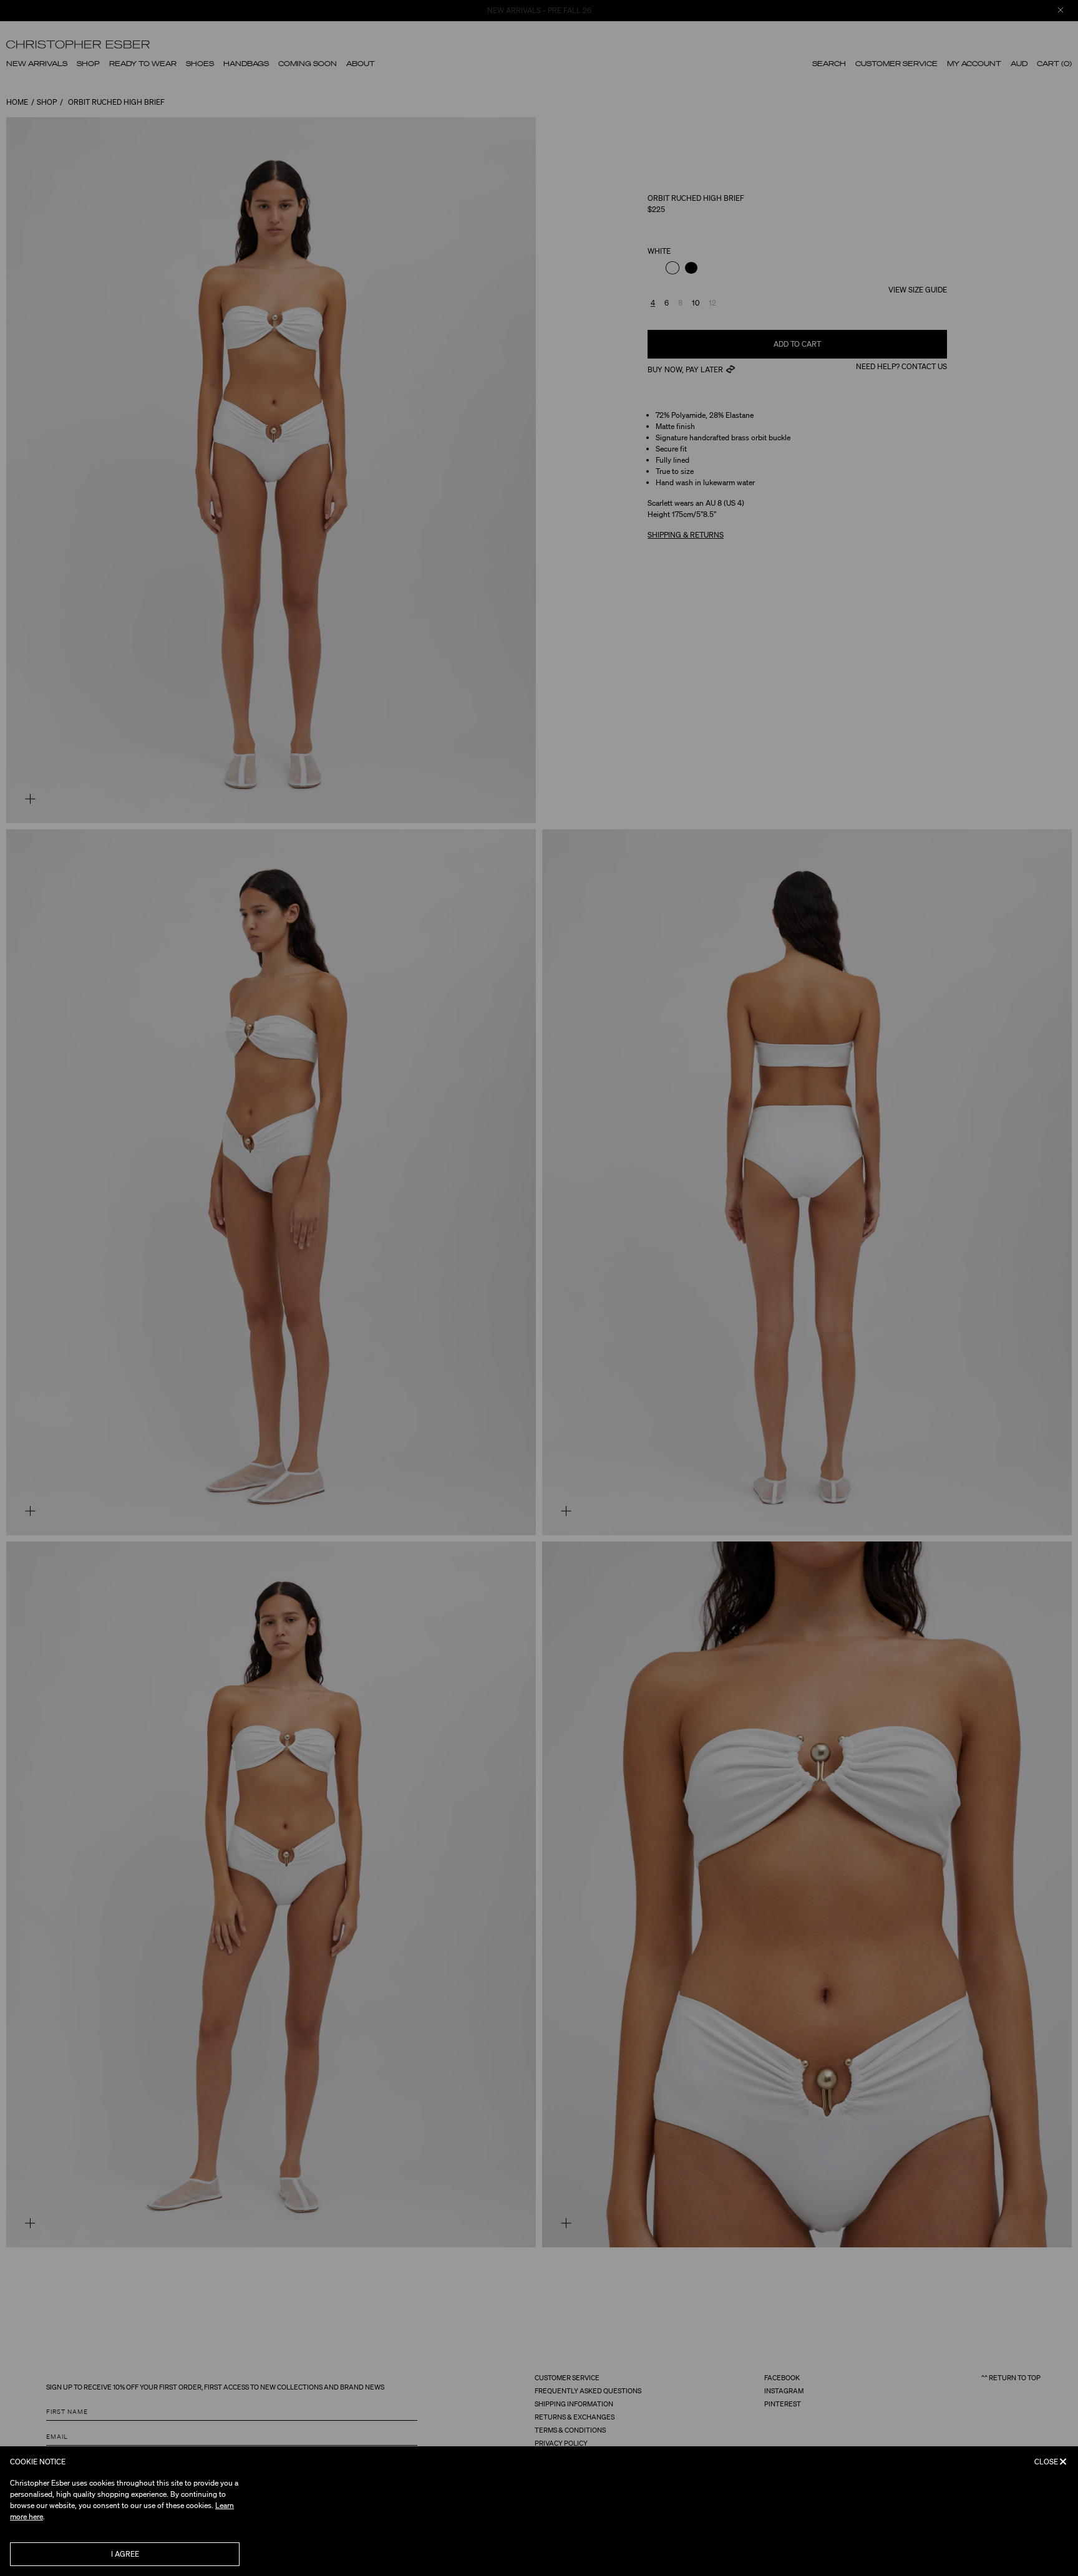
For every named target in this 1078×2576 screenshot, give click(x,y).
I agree (125, 2554)
